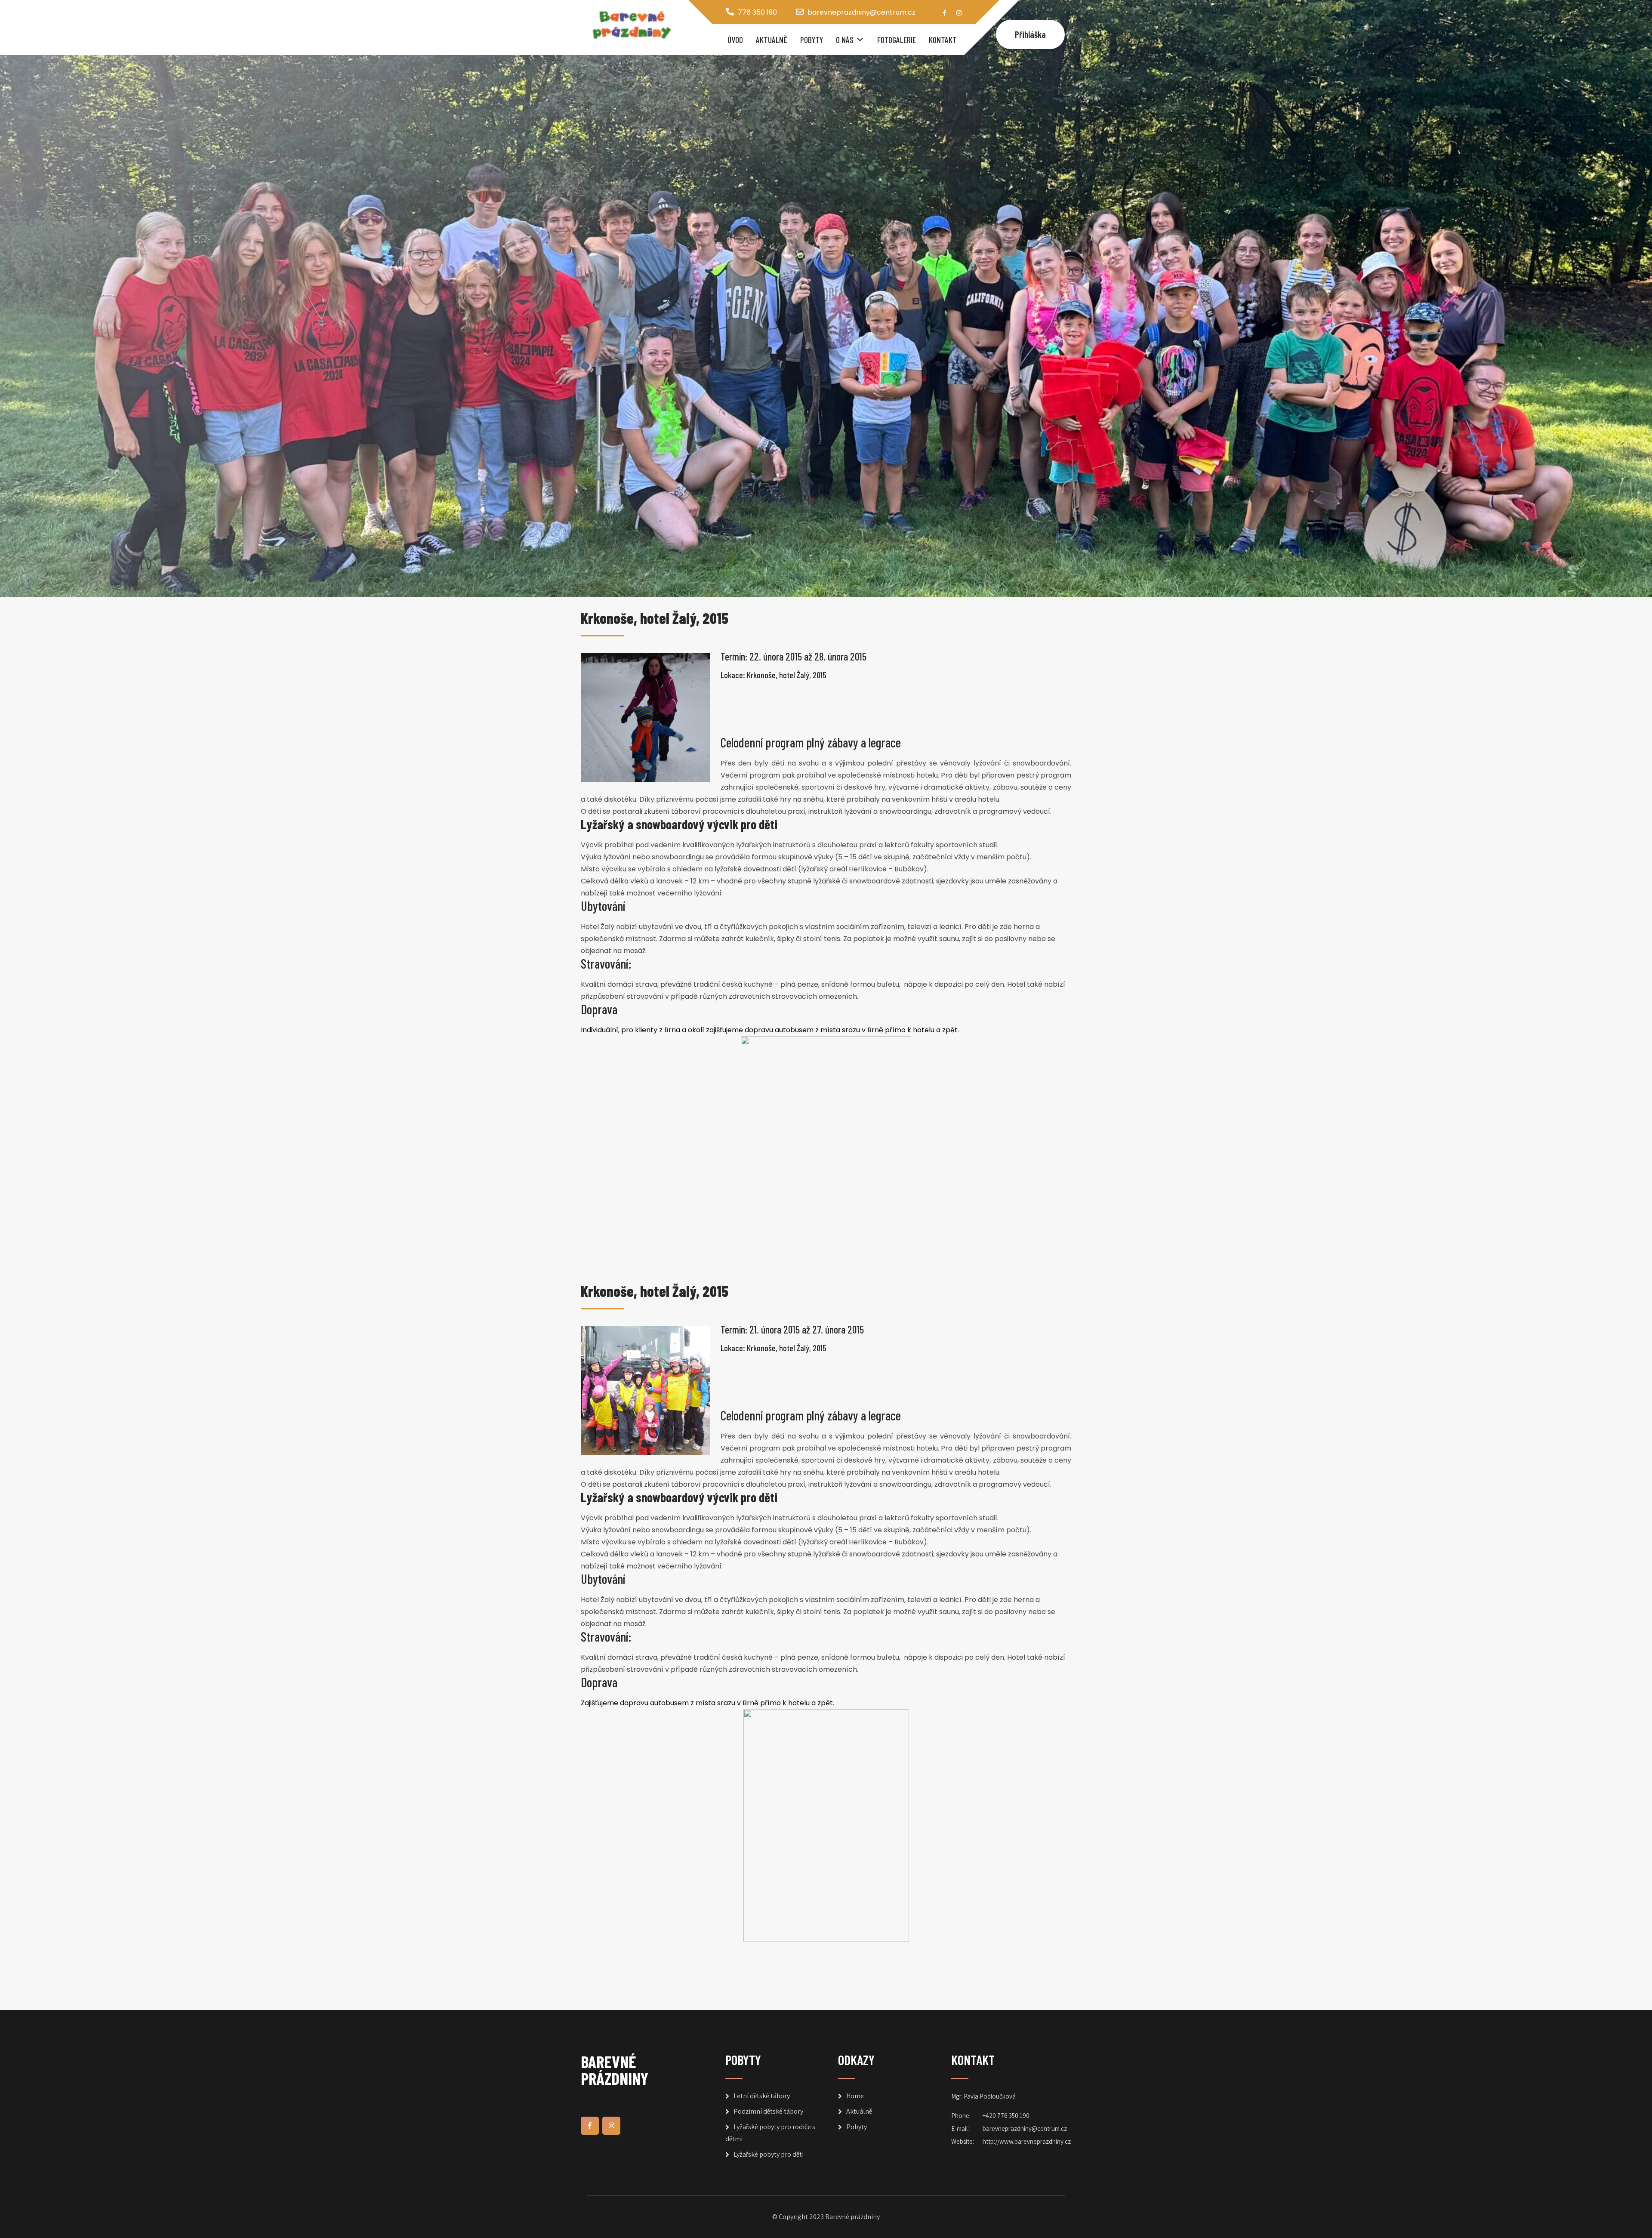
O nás (845, 40)
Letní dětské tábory (762, 2096)
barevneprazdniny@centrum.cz (861, 12)
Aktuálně (772, 40)
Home (855, 2096)
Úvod (735, 40)
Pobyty (812, 40)
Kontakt (943, 40)
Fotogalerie (897, 40)
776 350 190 (757, 12)
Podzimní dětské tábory (768, 2111)
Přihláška (1030, 34)
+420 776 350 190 (1006, 2116)
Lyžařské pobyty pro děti (769, 2154)
